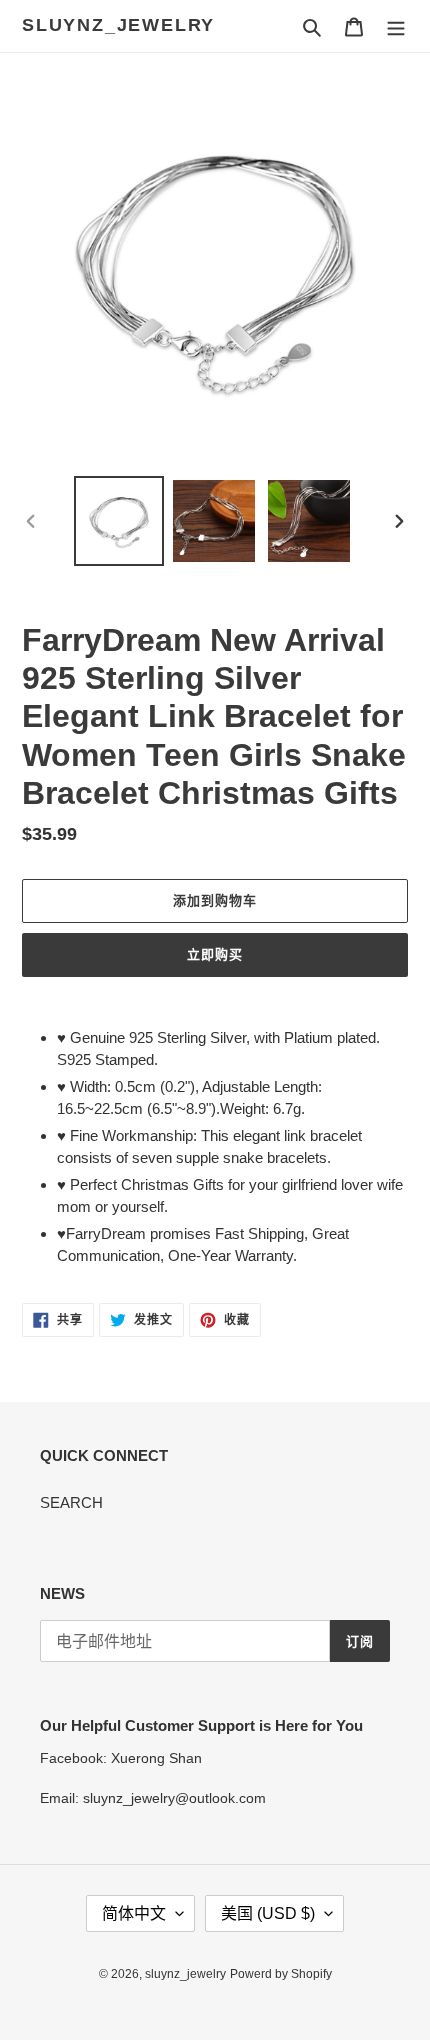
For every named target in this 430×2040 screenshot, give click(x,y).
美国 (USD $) (268, 1913)
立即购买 (215, 954)
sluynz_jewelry (118, 25)
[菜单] (396, 26)
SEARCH (71, 1502)
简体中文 (134, 1913)
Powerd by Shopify (281, 1974)
